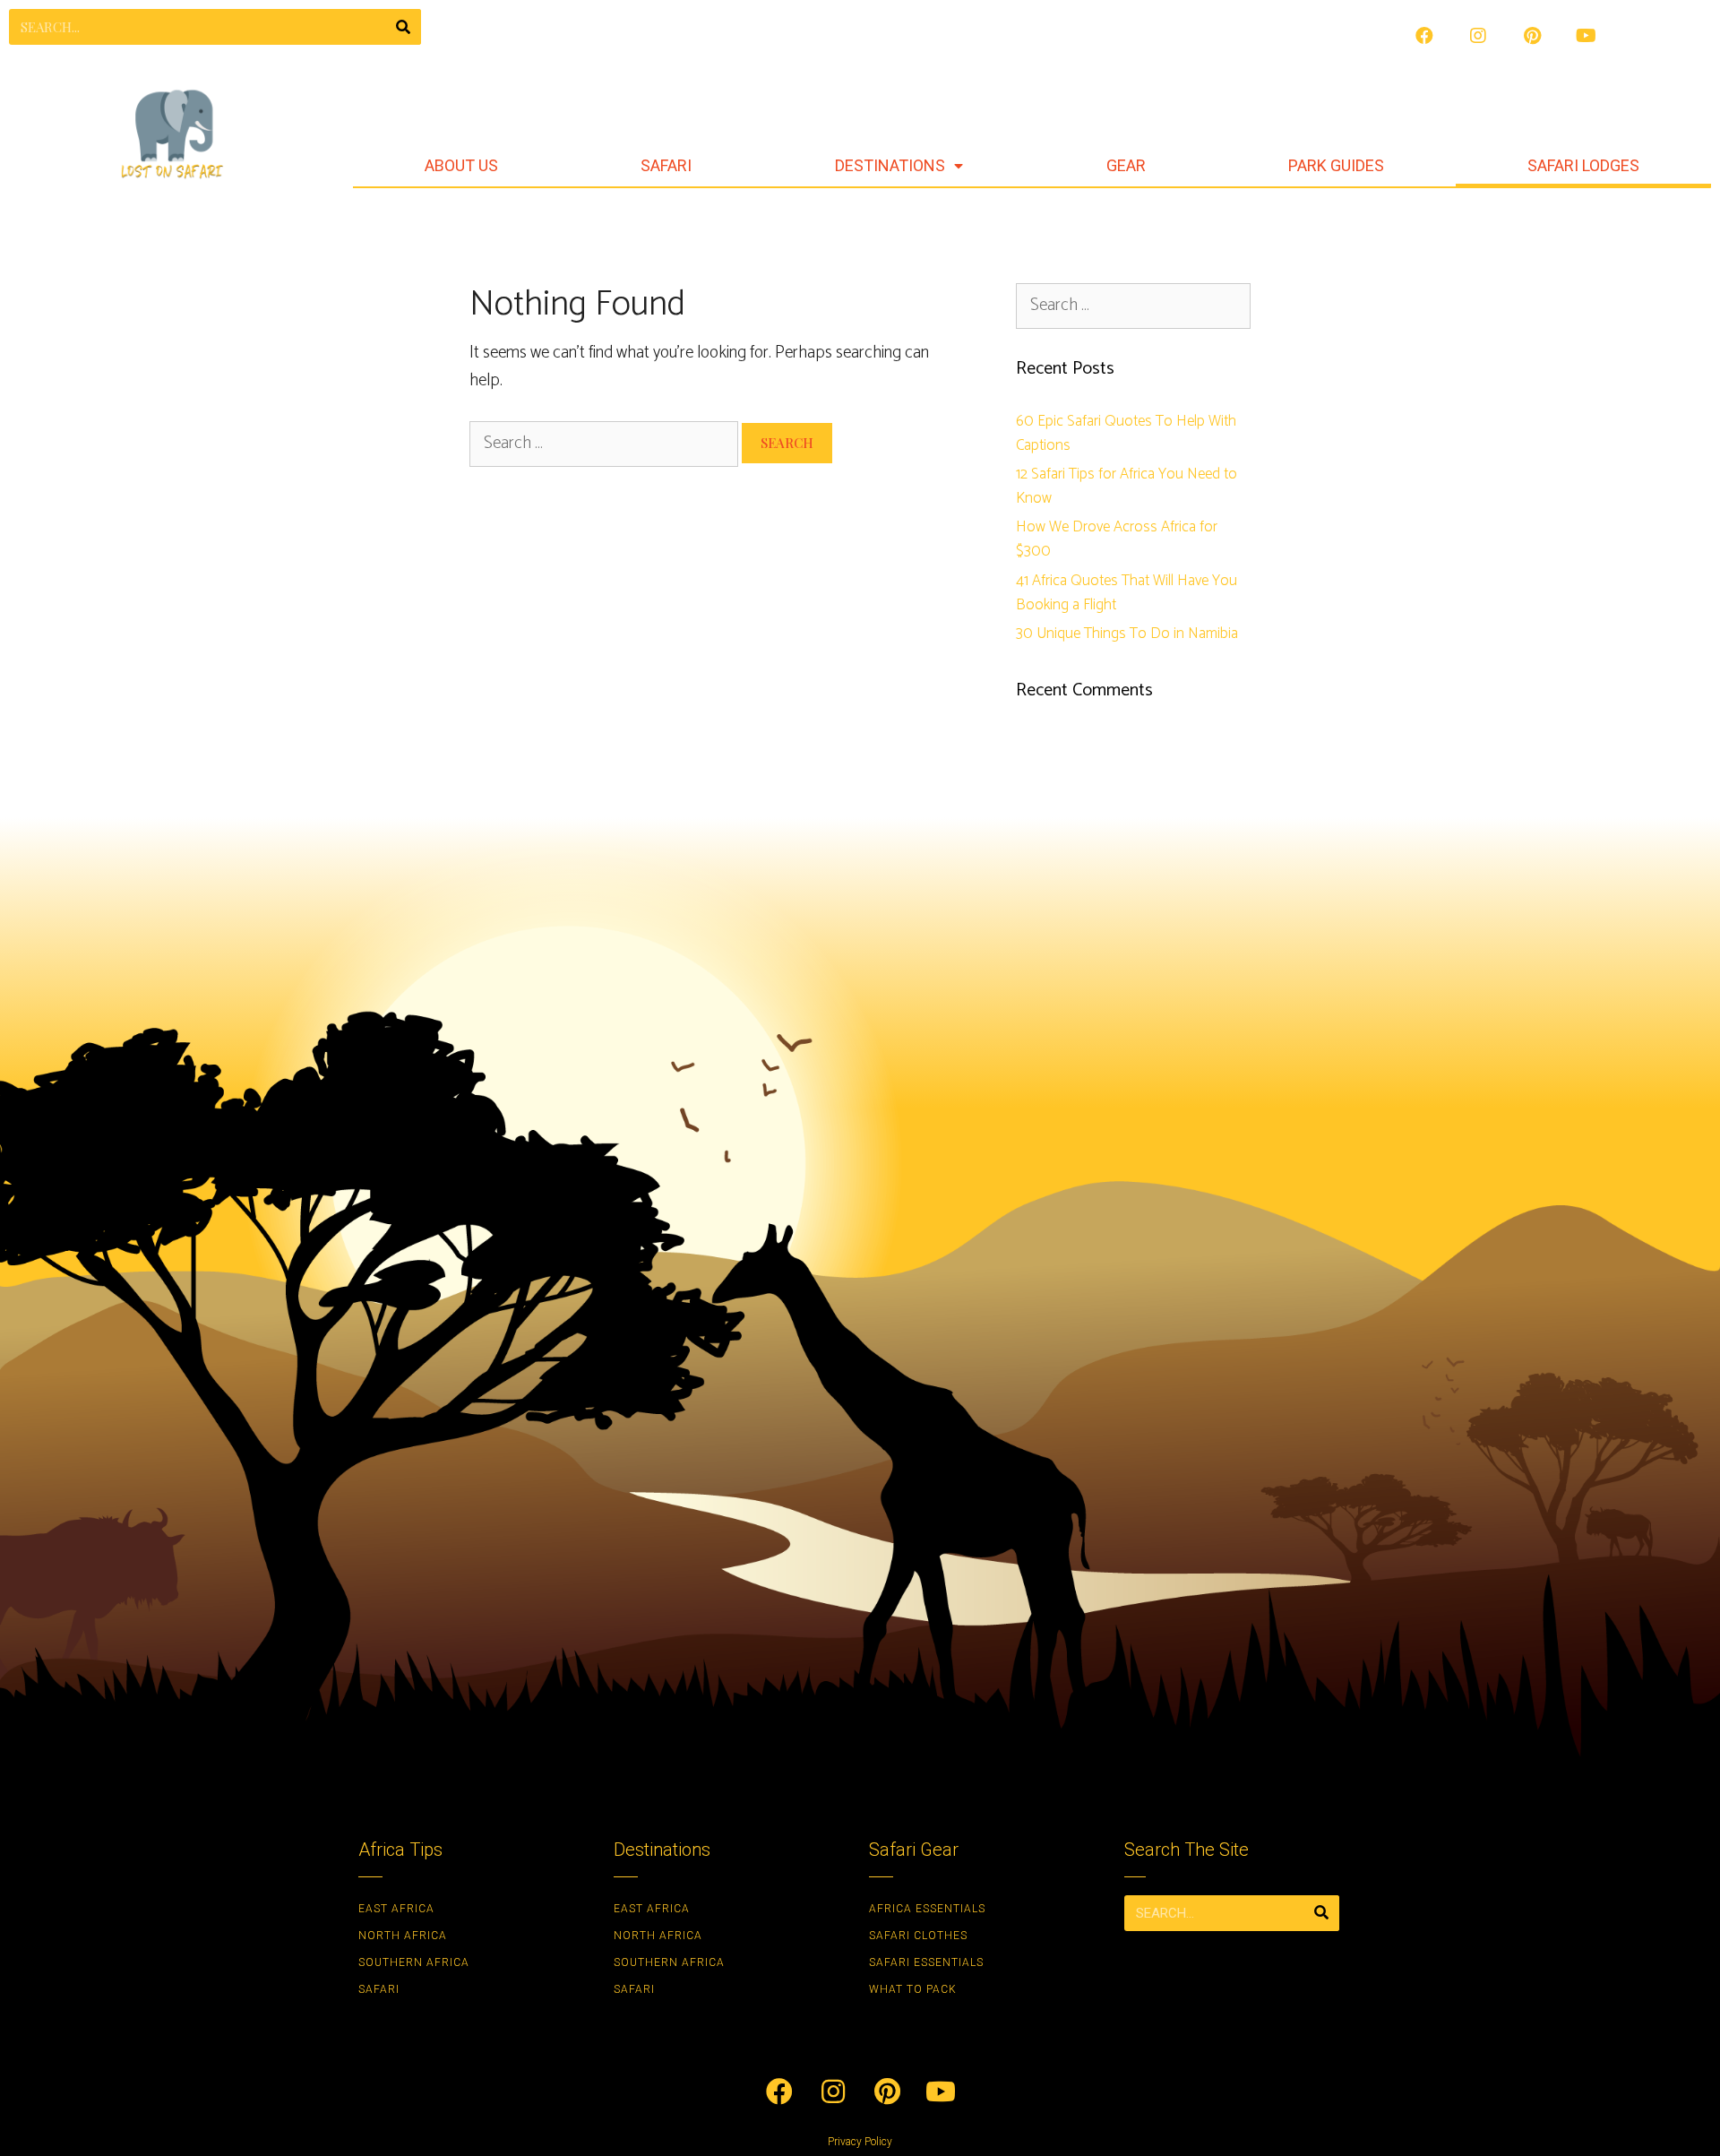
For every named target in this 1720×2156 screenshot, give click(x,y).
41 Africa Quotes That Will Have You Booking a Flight (1127, 593)
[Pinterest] (1532, 36)
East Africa (396, 1909)
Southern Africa (414, 1962)
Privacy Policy (860, 2142)
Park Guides (1336, 165)
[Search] (403, 27)
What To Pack (913, 1989)
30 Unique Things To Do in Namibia (1127, 634)
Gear (1126, 165)
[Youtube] (1586, 36)
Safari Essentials (926, 1962)
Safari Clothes (918, 1936)
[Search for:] (606, 443)
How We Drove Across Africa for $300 (1117, 539)
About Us (461, 165)
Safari (666, 165)
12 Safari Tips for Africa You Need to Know (1127, 486)
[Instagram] (1478, 36)
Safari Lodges (1583, 165)
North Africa (403, 1936)
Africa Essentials (927, 1909)
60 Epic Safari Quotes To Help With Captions (1126, 433)
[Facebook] (1424, 36)
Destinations (890, 165)
